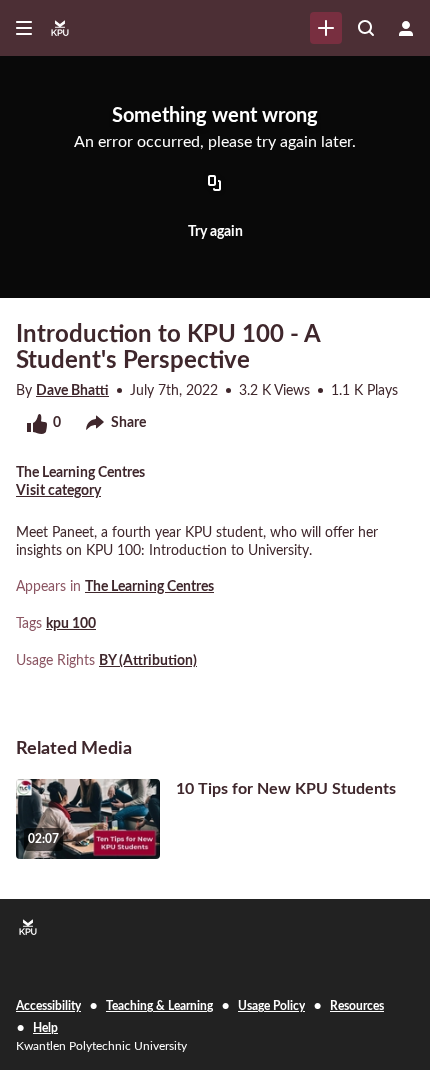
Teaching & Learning (159, 1006)
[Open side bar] (24, 28)
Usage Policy (271, 1006)
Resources (357, 1006)
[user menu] (406, 28)
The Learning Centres (149, 587)
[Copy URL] (215, 185)
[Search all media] (366, 28)
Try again (215, 232)
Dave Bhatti (72, 391)
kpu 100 (71, 624)
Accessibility (48, 1006)
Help (45, 1028)
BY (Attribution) (148, 661)
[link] (326, 28)
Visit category (58, 491)
